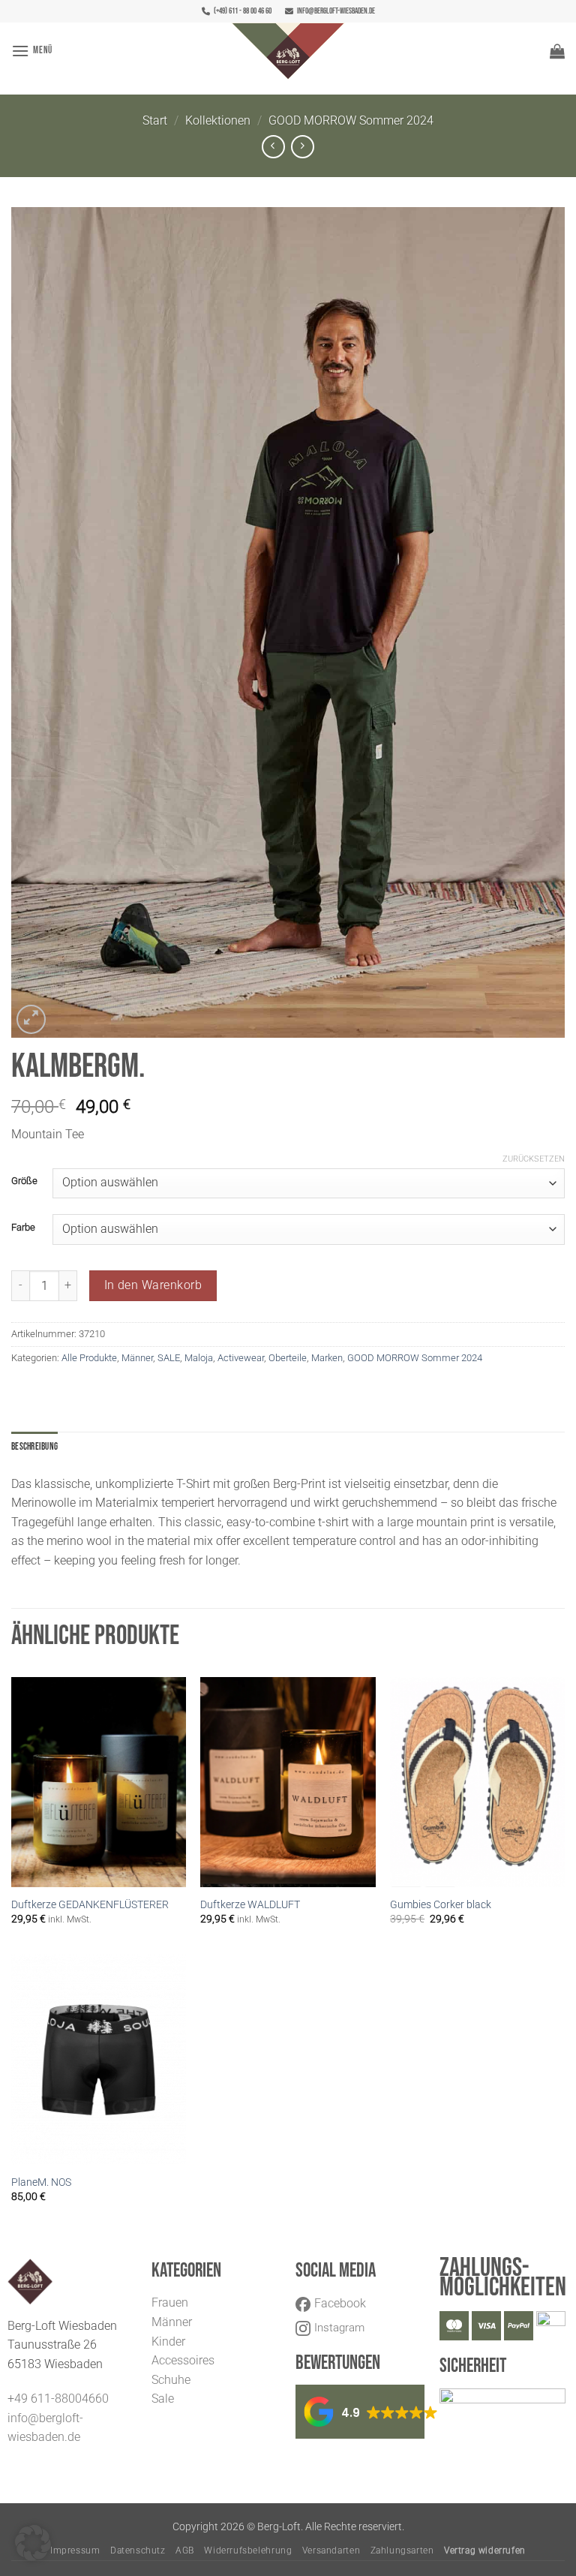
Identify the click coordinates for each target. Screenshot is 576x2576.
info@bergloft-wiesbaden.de (336, 11)
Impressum (75, 2550)
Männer (137, 1358)
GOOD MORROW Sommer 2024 (351, 120)
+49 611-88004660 (58, 2399)
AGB (185, 2550)
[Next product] (273, 147)
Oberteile (288, 1358)
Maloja (199, 1358)
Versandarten (331, 2550)
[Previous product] (303, 147)
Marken (327, 1358)
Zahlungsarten (402, 2550)
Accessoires (183, 2360)
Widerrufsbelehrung (248, 2550)
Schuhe (171, 2380)
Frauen (170, 2302)
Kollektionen (218, 120)
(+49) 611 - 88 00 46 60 (243, 11)
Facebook (340, 2303)
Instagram (339, 2328)
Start (155, 120)
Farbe (23, 1228)
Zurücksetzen (534, 1159)
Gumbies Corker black (441, 1905)
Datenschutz (138, 2550)
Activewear (241, 1358)
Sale (163, 2399)
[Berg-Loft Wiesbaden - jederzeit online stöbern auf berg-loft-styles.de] (288, 51)
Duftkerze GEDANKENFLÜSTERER (90, 1905)
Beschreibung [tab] (34, 1447)
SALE (169, 1358)
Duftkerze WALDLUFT (250, 1905)
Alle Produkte (89, 1358)
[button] (32, 51)
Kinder (168, 2342)
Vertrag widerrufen (485, 2550)
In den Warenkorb (153, 1285)
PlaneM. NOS (41, 2182)
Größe (24, 1181)
